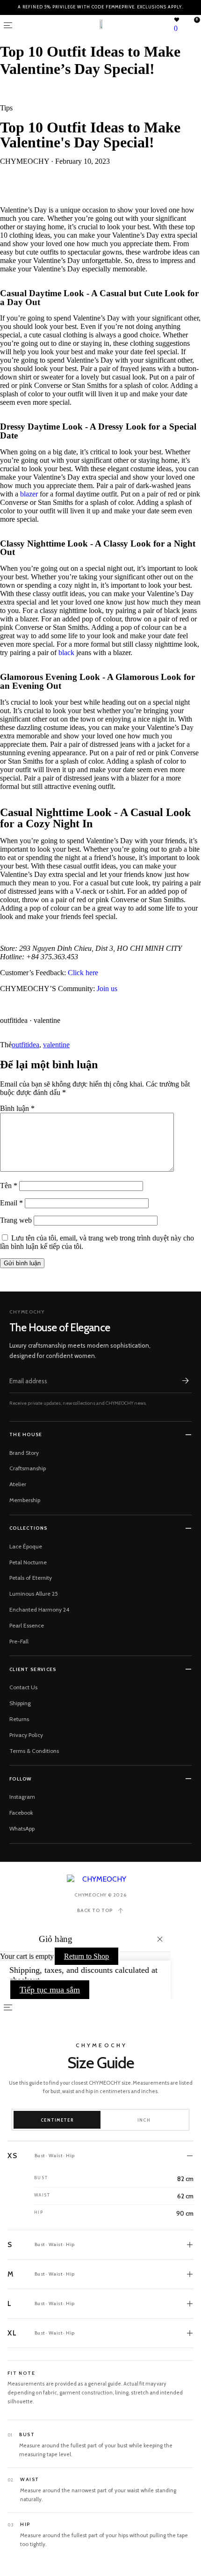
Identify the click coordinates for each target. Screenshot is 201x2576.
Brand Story (24, 1453)
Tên (9, 1186)
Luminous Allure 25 (34, 1594)
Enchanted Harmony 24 (39, 1609)
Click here (83, 973)
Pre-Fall (19, 1641)
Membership (25, 1500)
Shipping (20, 1703)
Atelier (18, 1484)
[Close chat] (182, 2304)
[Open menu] (8, 25)
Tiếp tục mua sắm (50, 1990)
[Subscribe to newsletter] (185, 1381)
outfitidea (25, 1045)
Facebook (21, 1813)
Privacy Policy (26, 1735)
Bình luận (17, 1108)
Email (11, 1203)
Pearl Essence (27, 1625)
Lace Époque (26, 1546)
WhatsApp (22, 1828)
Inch (144, 2120)
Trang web (16, 1220)
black (66, 653)
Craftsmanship (28, 1468)
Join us (107, 989)
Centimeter (57, 2120)
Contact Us (23, 1687)
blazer (29, 494)
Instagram (22, 1797)
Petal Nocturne (28, 1562)
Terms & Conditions (34, 1751)
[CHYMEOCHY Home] (101, 1879)
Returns (19, 1719)
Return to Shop (86, 1956)
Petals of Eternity (31, 1578)
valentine (56, 1045)
